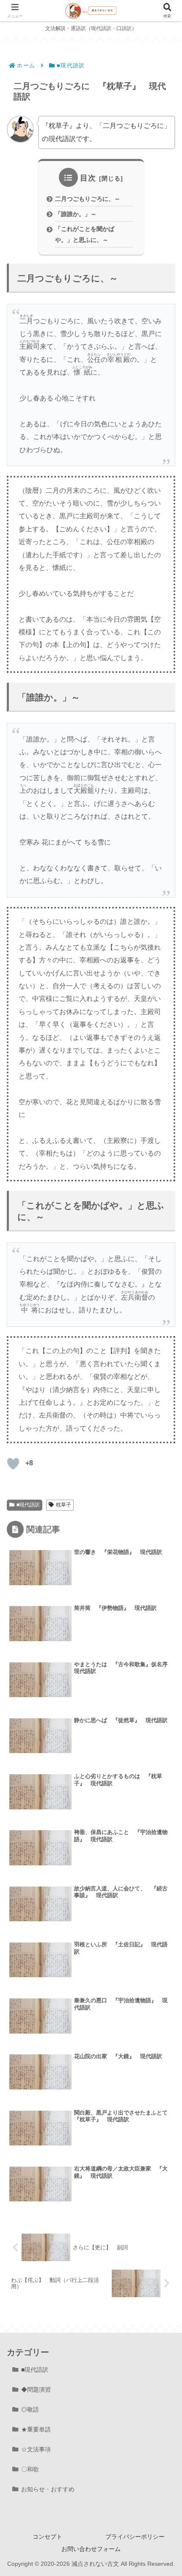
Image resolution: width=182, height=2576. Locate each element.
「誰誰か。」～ (76, 214)
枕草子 (63, 1505)
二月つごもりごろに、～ (88, 199)
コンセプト (47, 2537)
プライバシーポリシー (135, 2537)
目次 (88, 178)
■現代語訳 (28, 1505)
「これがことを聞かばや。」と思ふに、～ (85, 234)
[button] (163, 1612)
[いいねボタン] (13, 1464)
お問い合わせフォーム (91, 2549)
